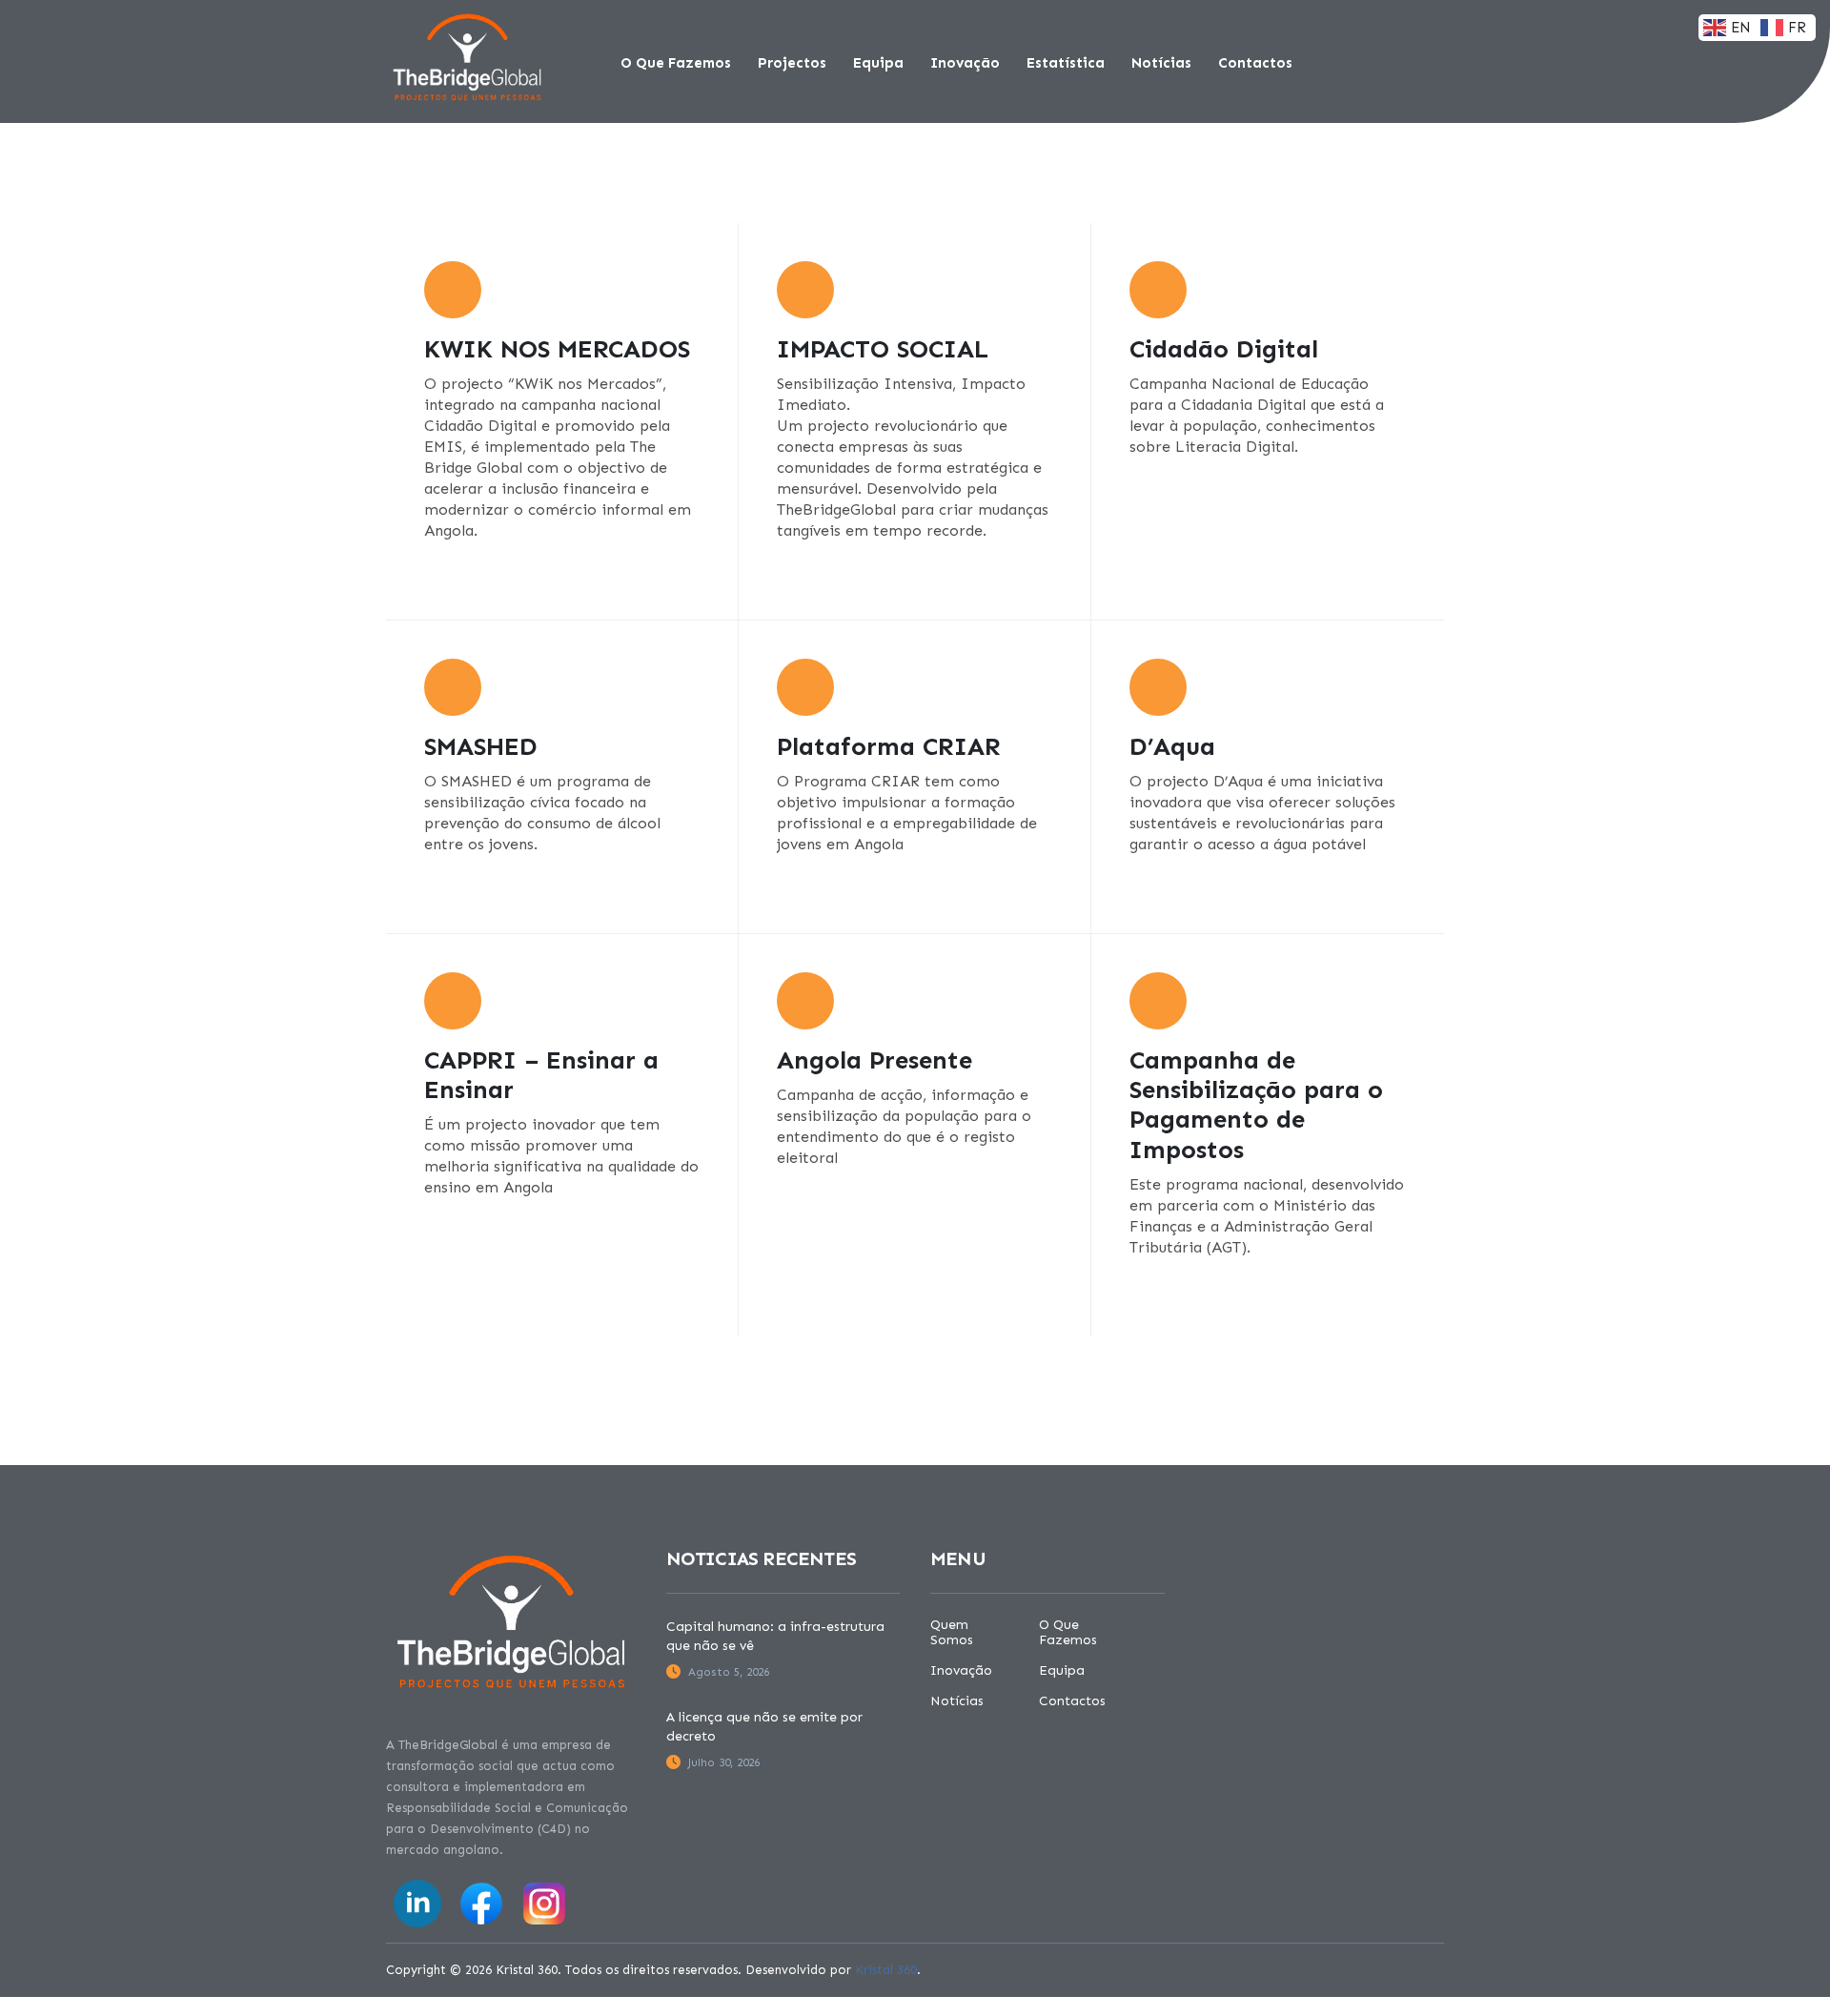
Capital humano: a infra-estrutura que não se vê (775, 1636)
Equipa (878, 63)
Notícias (1161, 63)
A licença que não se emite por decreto (764, 1727)
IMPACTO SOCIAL (883, 349)
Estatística (1066, 63)
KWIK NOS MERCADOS (557, 349)
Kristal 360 (886, 1970)
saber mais (466, 580)
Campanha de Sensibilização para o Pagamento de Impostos (1256, 1105)
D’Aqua (1172, 747)
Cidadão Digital (1224, 349)
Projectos (792, 63)
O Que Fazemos (676, 63)
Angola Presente (874, 1060)
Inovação (965, 63)
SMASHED (481, 747)
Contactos (1255, 63)
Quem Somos (952, 1633)
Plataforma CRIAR (889, 747)
